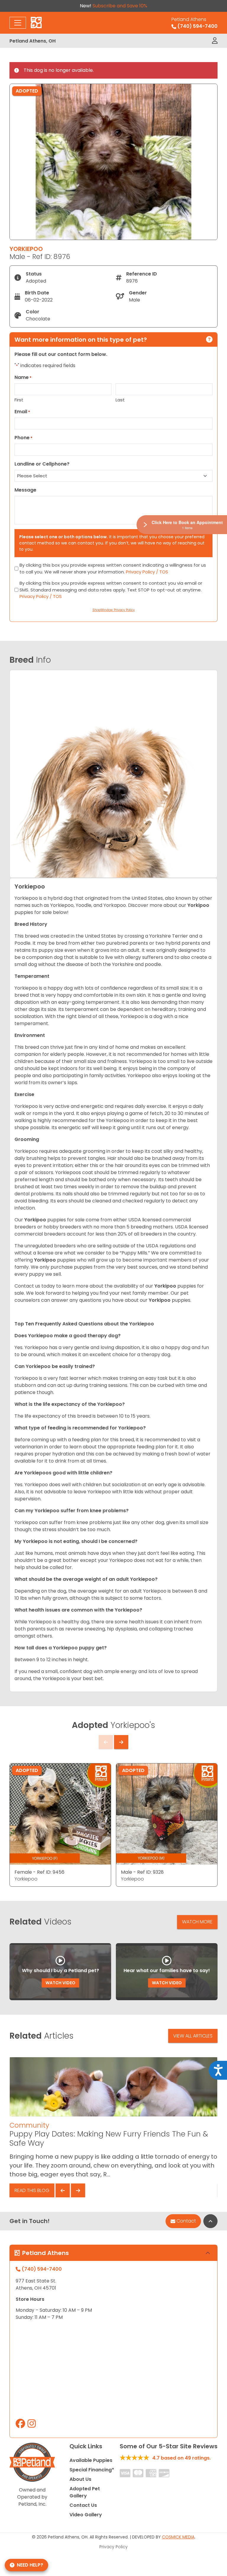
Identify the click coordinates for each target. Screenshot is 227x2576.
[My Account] (215, 41)
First (19, 400)
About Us (80, 2479)
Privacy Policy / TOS (147, 572)
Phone (23, 438)
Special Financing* (92, 2470)
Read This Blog (32, 2190)
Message (25, 490)
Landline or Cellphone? (42, 464)
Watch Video (60, 1983)
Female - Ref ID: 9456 (39, 1872)
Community (29, 2125)
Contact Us (83, 2505)
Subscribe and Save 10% (120, 6)
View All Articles (193, 2036)
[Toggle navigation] (18, 23)
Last (120, 400)
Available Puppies (91, 2460)
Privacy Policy (113, 2547)
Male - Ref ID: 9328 (142, 1872)
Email (22, 412)
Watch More (197, 1922)
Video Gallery (86, 2515)
